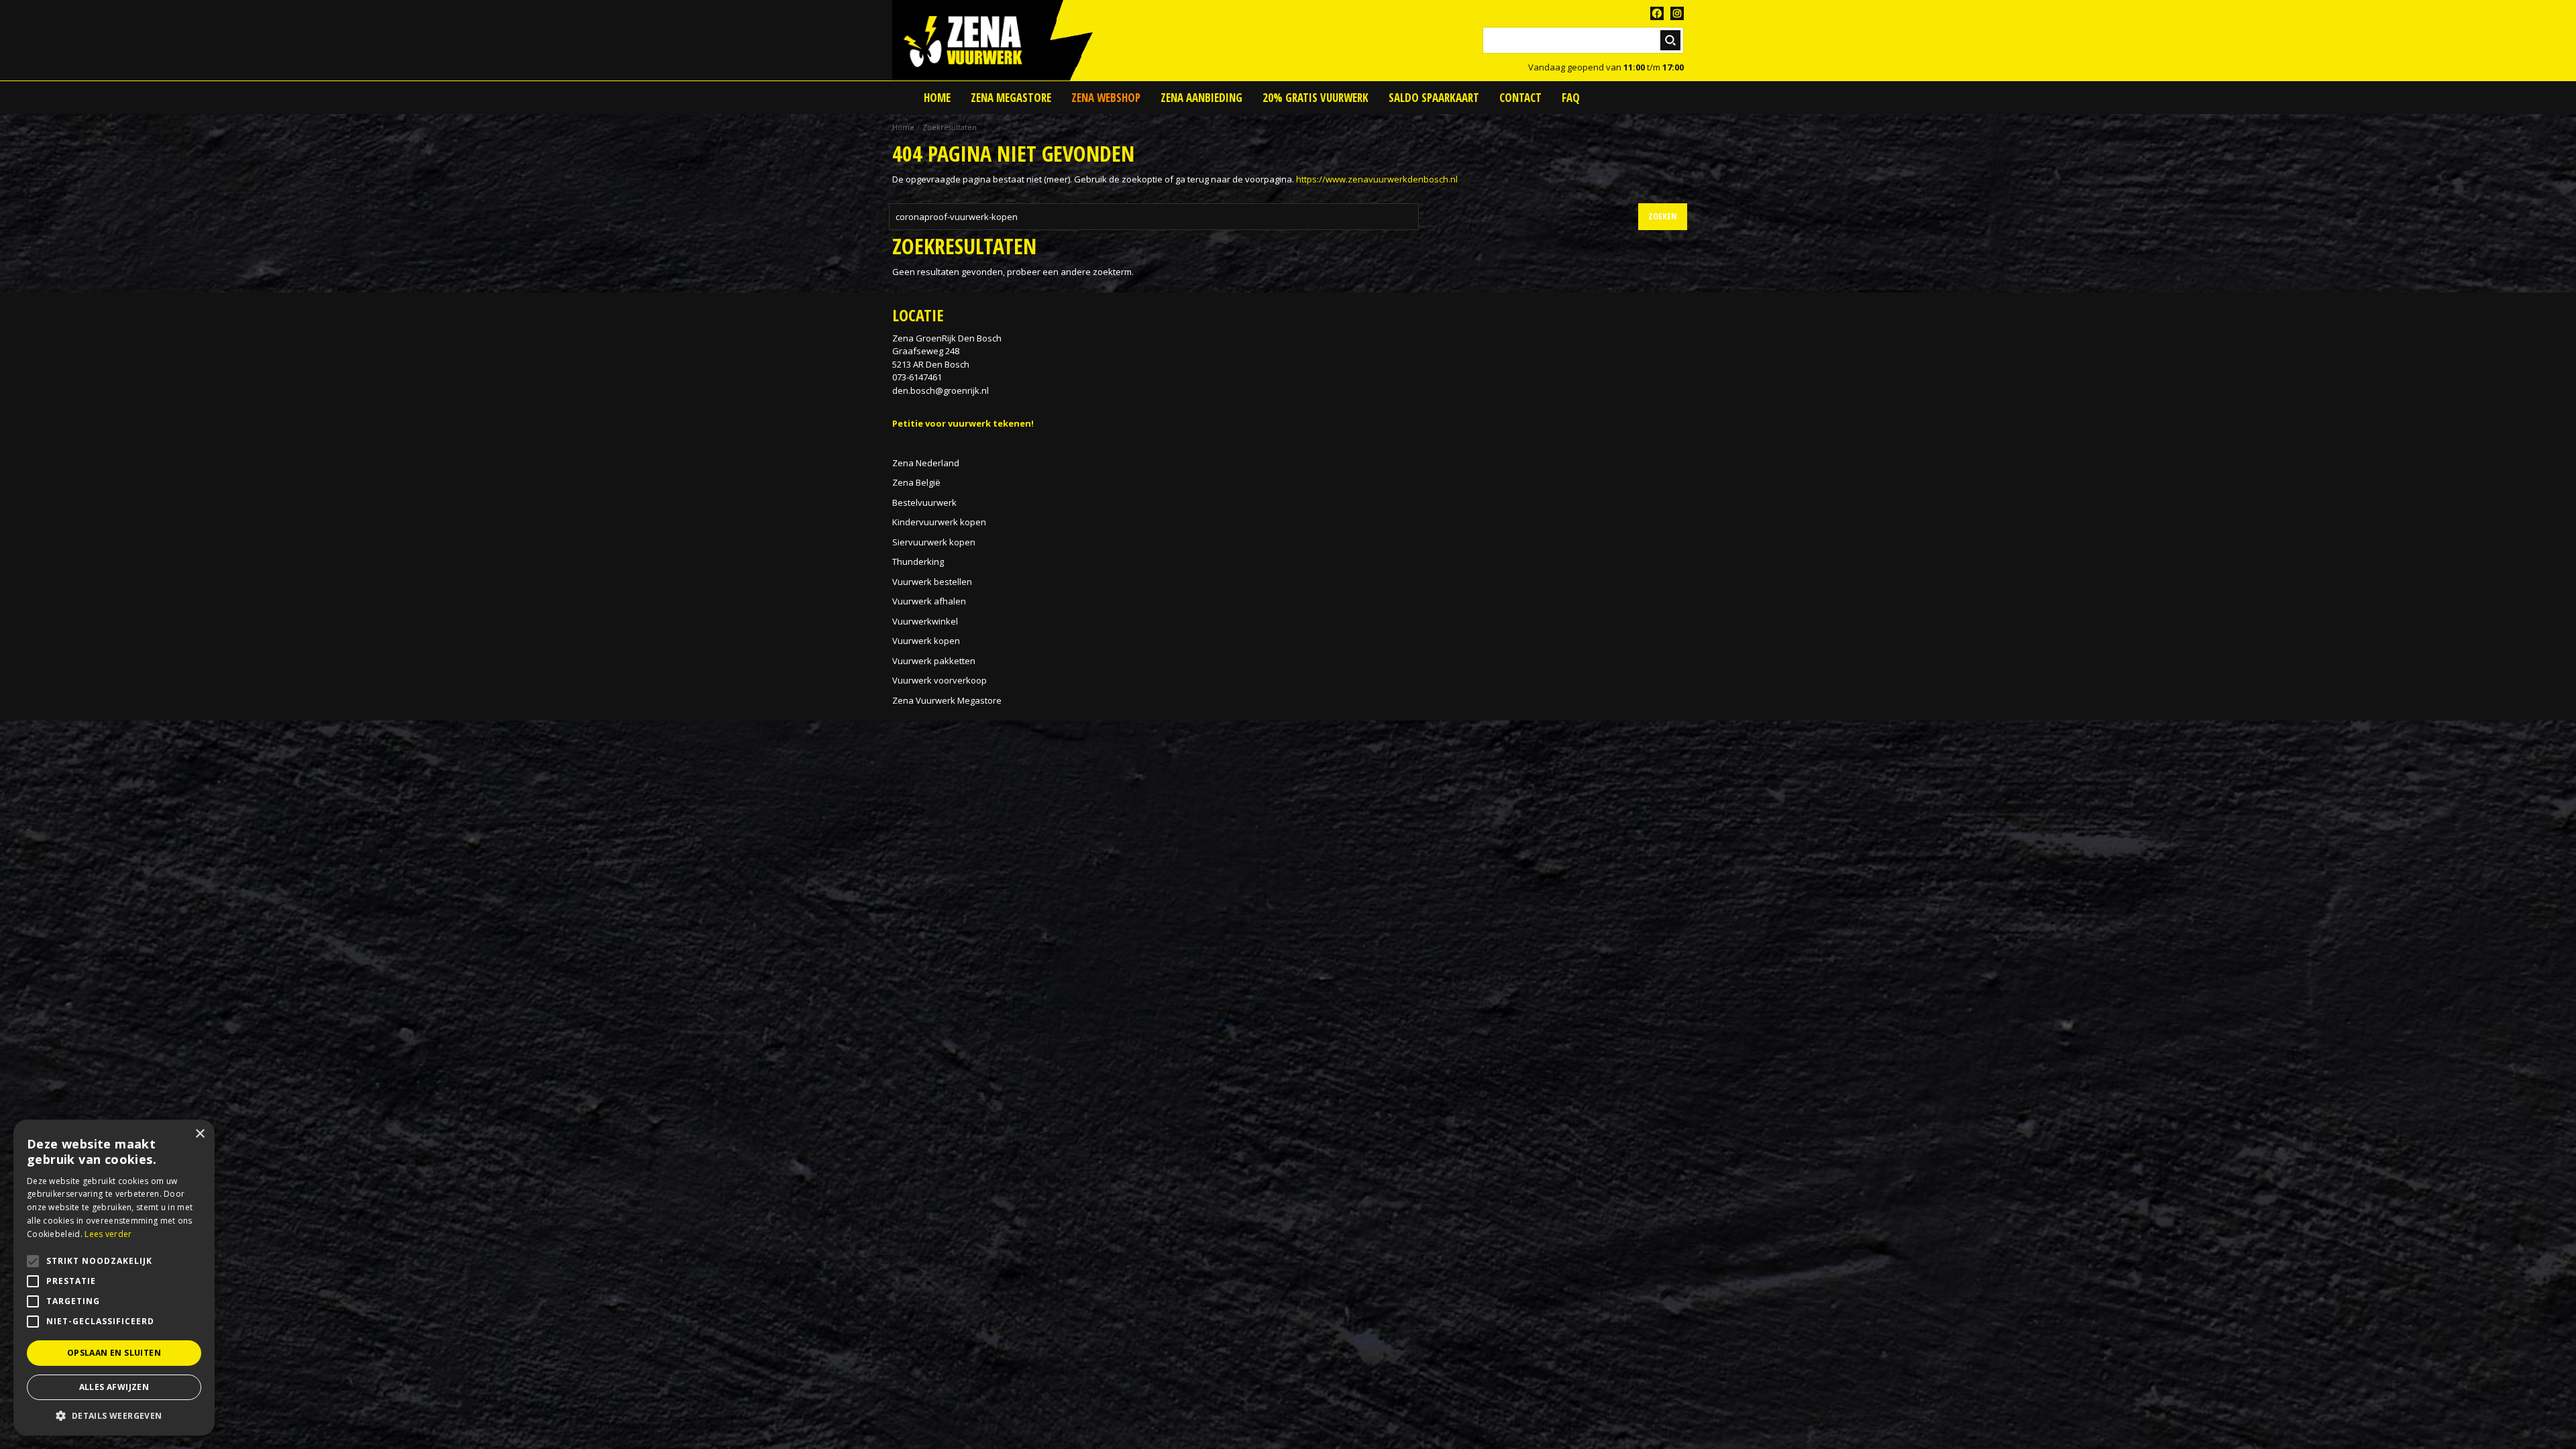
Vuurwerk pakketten (934, 661)
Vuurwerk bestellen (932, 582)
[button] (114, 1415)
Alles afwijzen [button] (114, 1387)
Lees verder (108, 1234)
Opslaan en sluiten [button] (114, 1353)
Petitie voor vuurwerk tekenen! (963, 423)
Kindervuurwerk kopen (939, 522)
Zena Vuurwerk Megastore (947, 700)
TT (1677, 13)
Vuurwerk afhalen (929, 601)
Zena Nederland (926, 463)
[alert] (114, 1278)
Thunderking (918, 561)
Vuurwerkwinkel (925, 621)
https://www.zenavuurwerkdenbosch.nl (1377, 179)
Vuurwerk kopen (926, 641)
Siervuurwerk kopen (934, 542)
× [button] (200, 1134)
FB (1657, 13)
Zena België (916, 482)
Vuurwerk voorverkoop (940, 680)
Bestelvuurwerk (924, 502)
